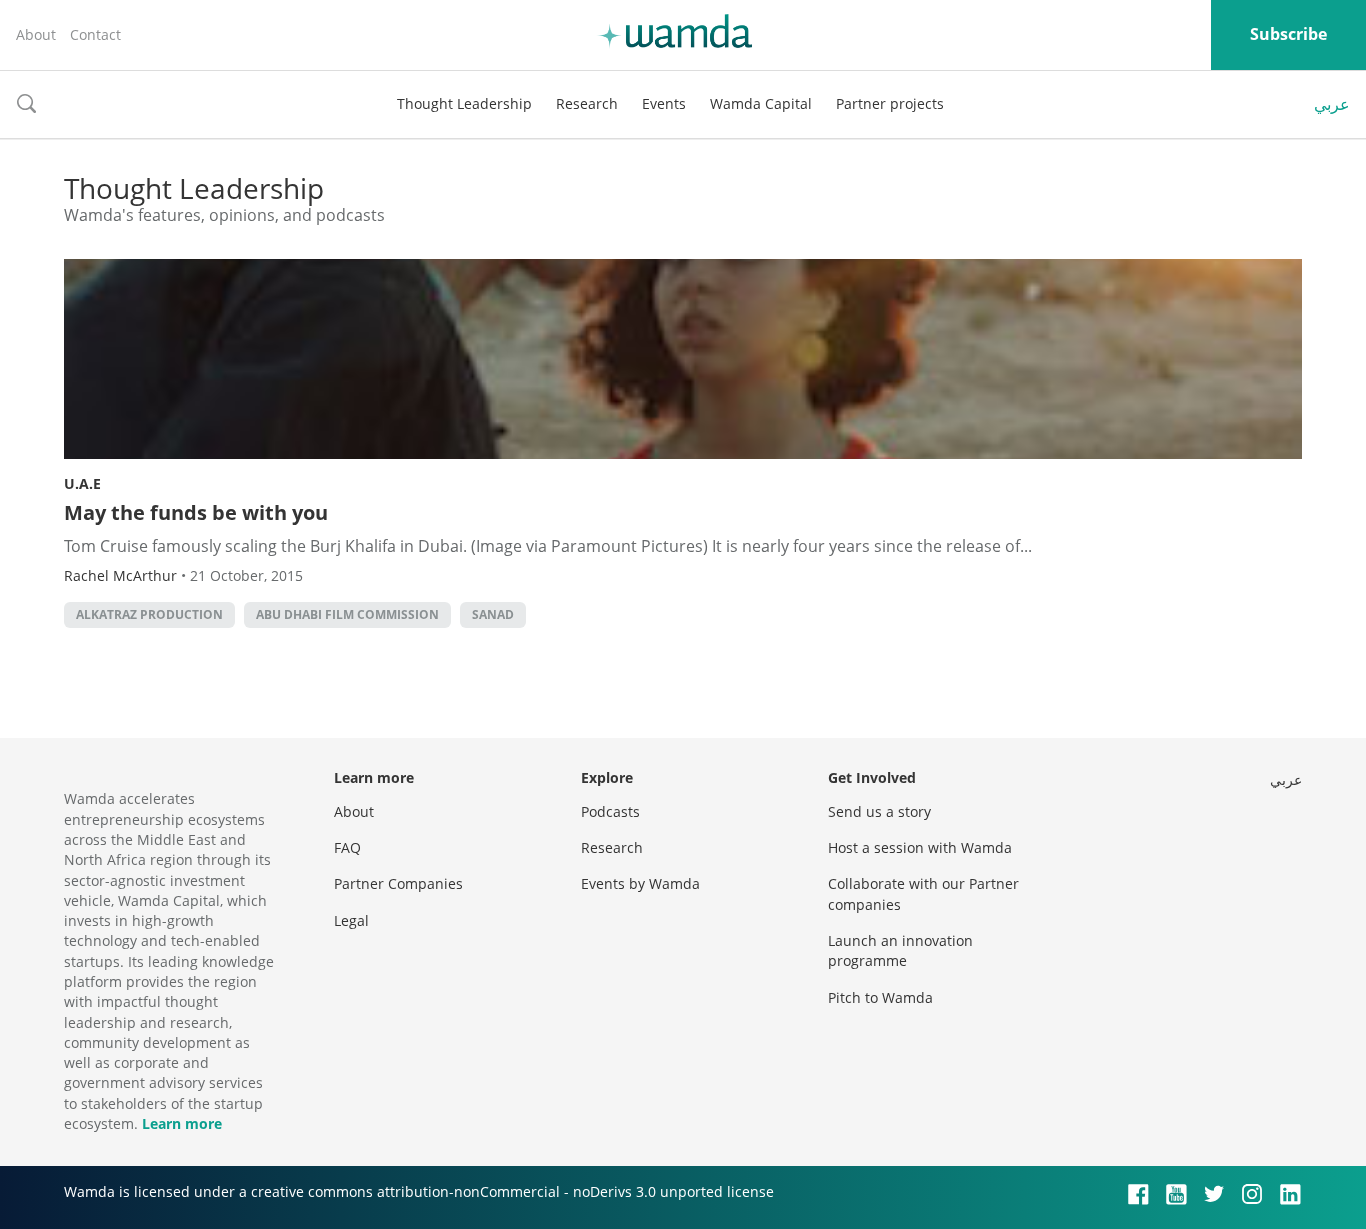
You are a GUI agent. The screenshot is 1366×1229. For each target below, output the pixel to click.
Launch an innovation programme (900, 950)
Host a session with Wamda (920, 847)
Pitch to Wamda (880, 997)
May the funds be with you (196, 512)
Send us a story (879, 811)
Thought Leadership (464, 103)
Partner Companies (398, 883)
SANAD (493, 614)
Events (664, 103)
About (36, 34)
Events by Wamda (640, 883)
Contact (95, 34)
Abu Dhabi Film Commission (347, 614)
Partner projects (890, 103)
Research (587, 103)
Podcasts (610, 811)
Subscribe (1288, 34)
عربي (1332, 104)
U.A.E (82, 483)
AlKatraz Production (149, 614)
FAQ (347, 847)
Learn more (182, 1123)
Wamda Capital (761, 103)
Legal (351, 920)
